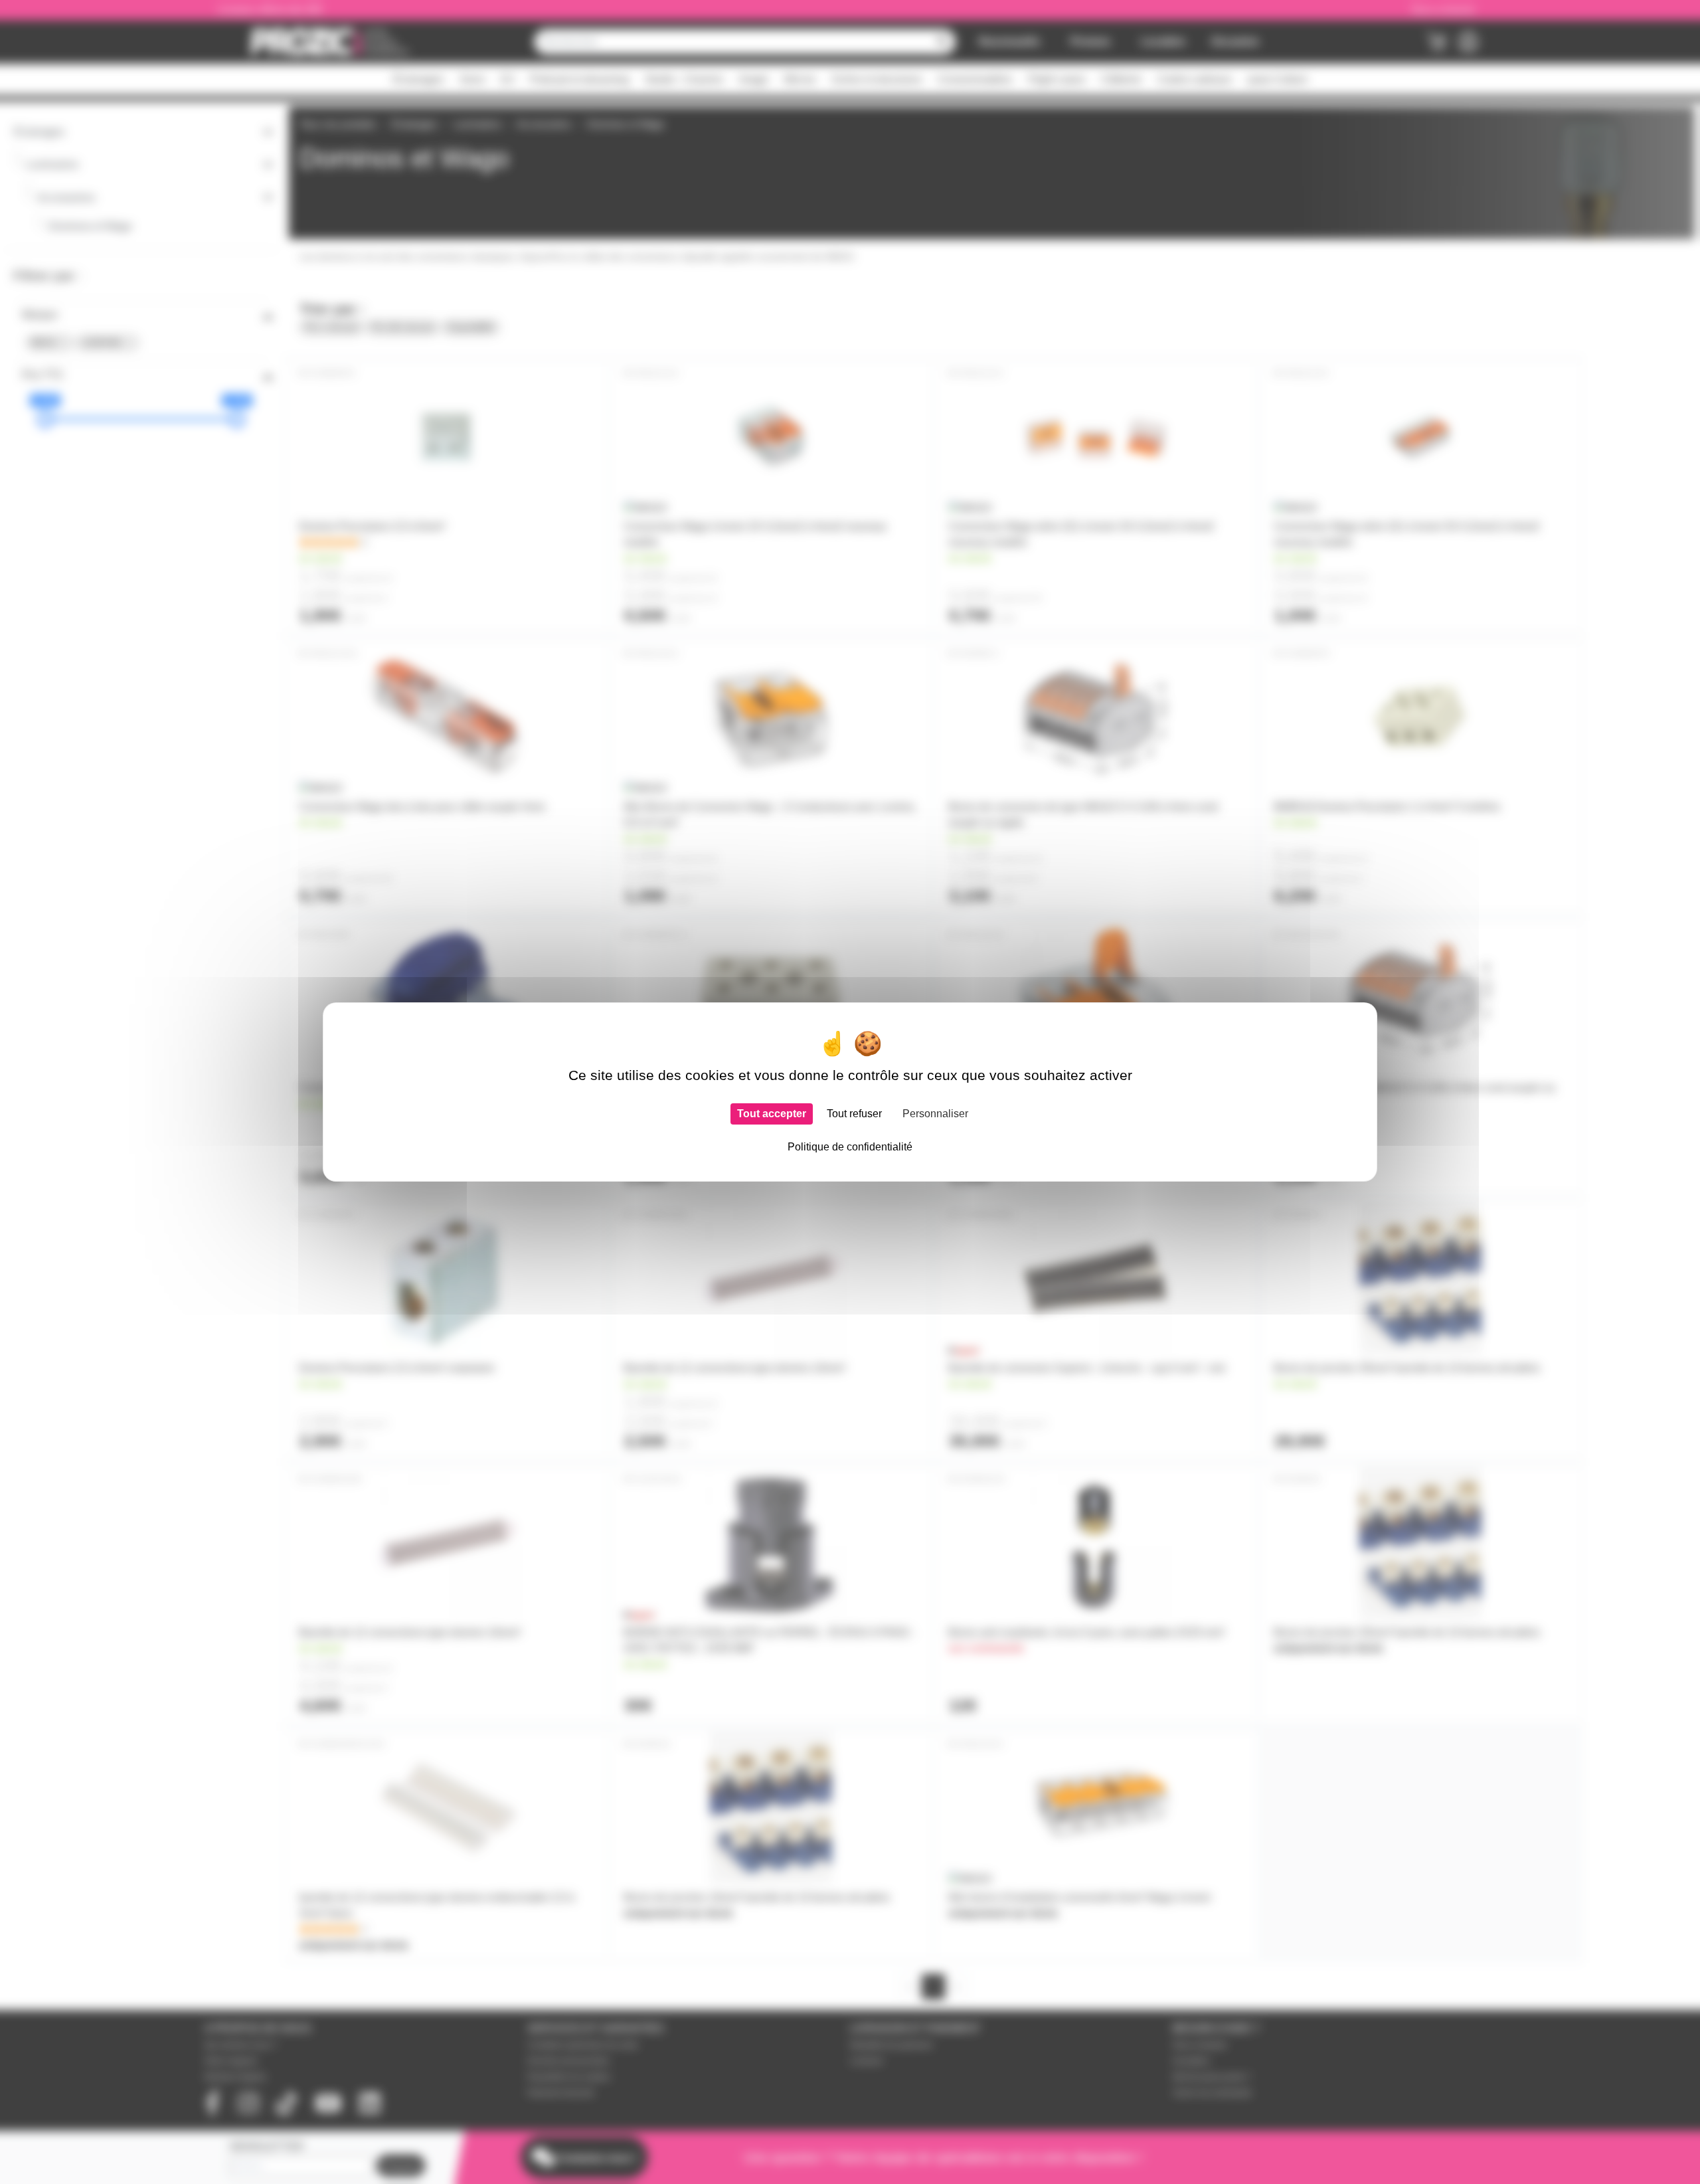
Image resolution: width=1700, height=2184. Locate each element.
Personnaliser (935, 1114)
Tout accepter (772, 1114)
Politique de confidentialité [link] (850, 1147)
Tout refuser (854, 1114)
